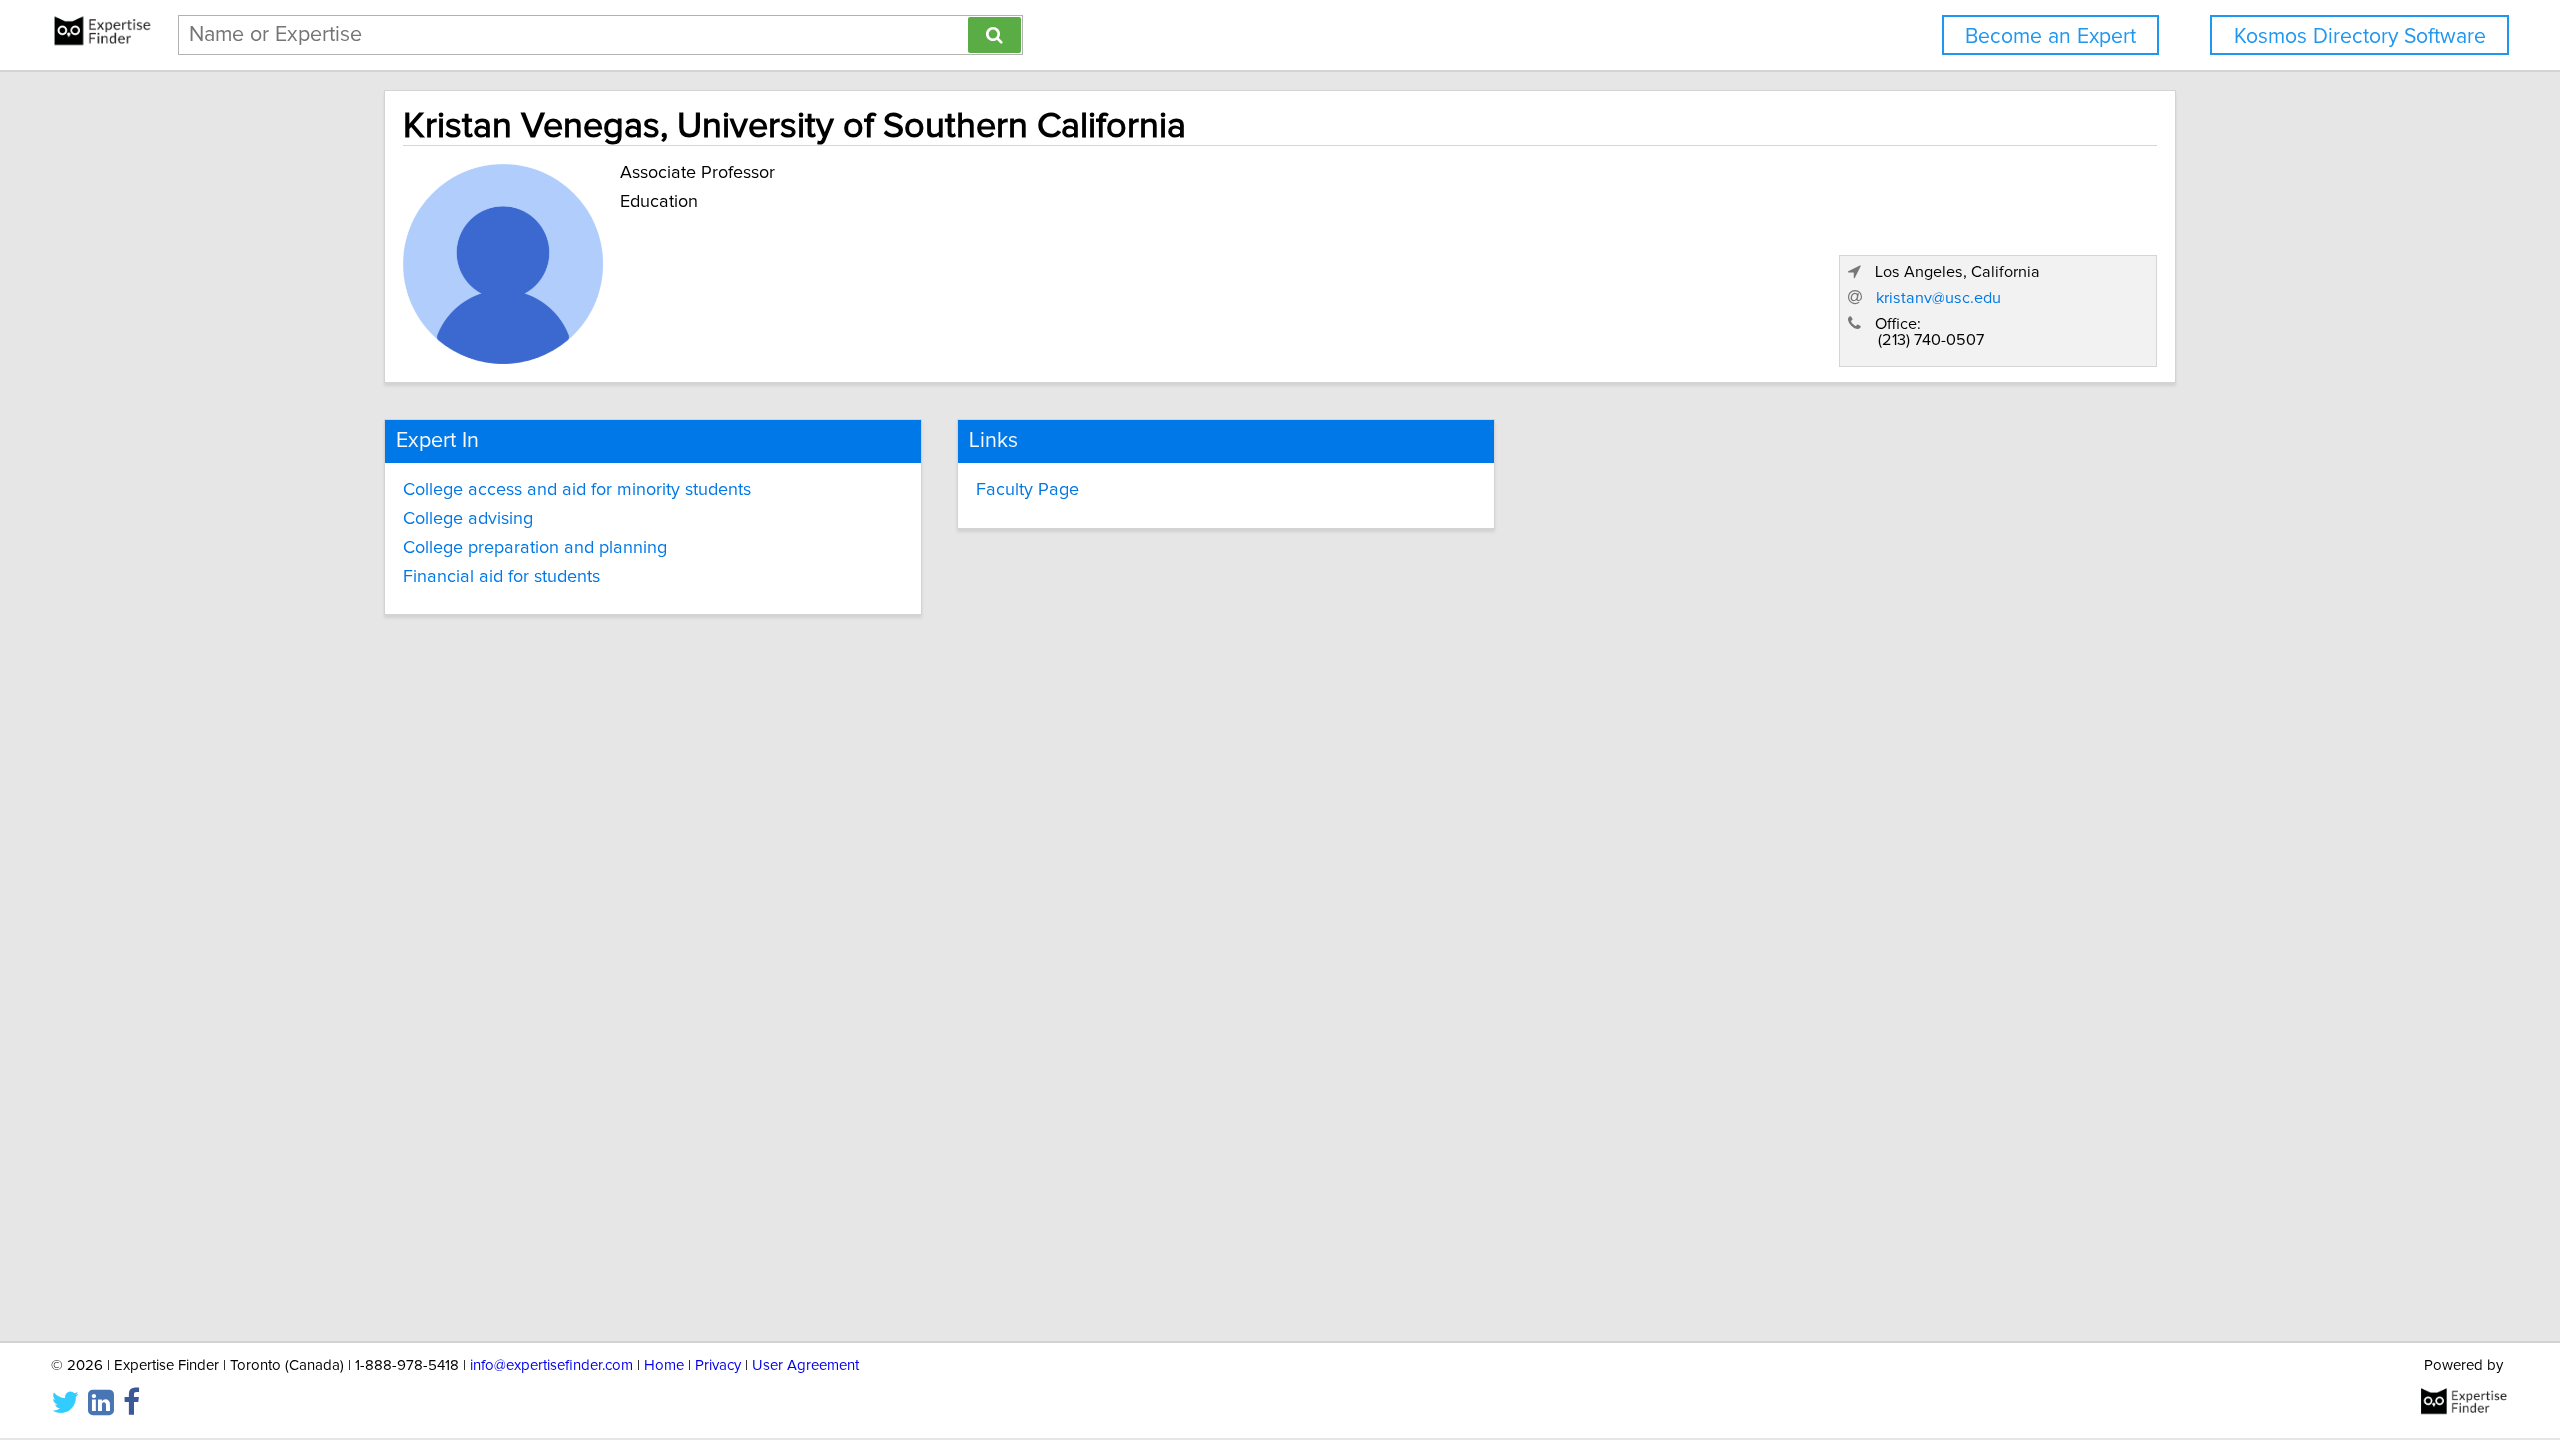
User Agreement (805, 1365)
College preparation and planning (535, 548)
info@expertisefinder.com (551, 1365)
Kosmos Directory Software (2360, 36)
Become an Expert (2050, 36)
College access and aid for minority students (577, 490)
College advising (468, 519)
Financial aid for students (501, 577)
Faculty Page (1027, 490)
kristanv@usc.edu (1938, 298)
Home (664, 1365)
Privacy (718, 1365)
